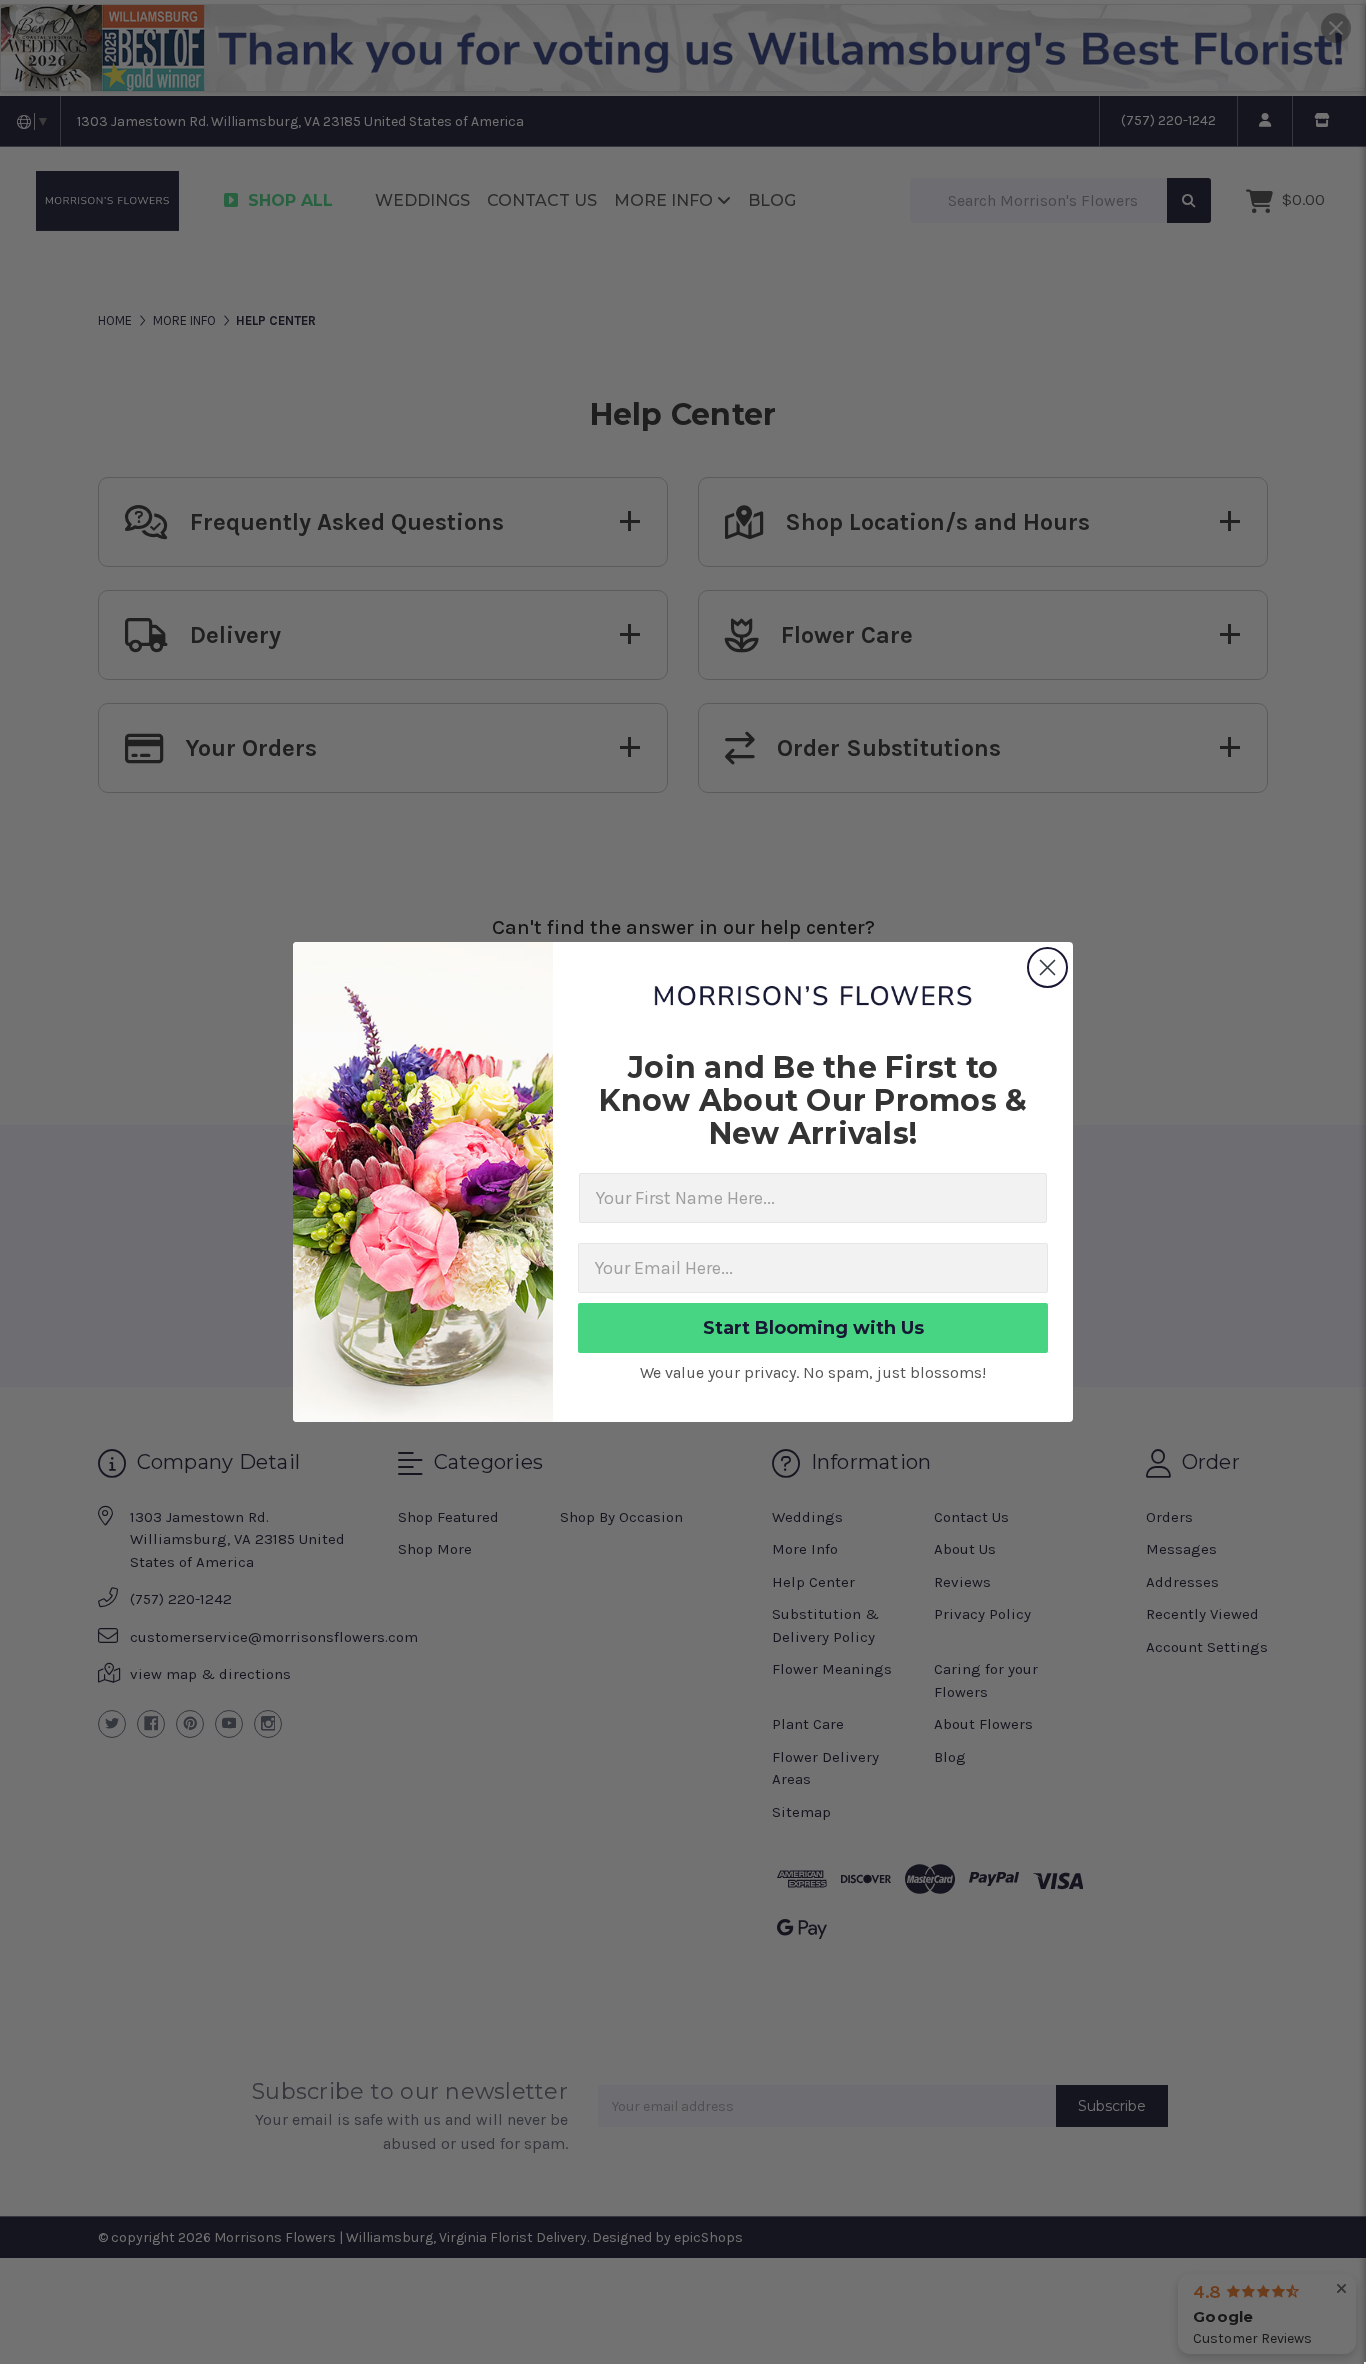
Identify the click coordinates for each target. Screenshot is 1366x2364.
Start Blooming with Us (813, 1328)
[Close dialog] (1047, 967)
